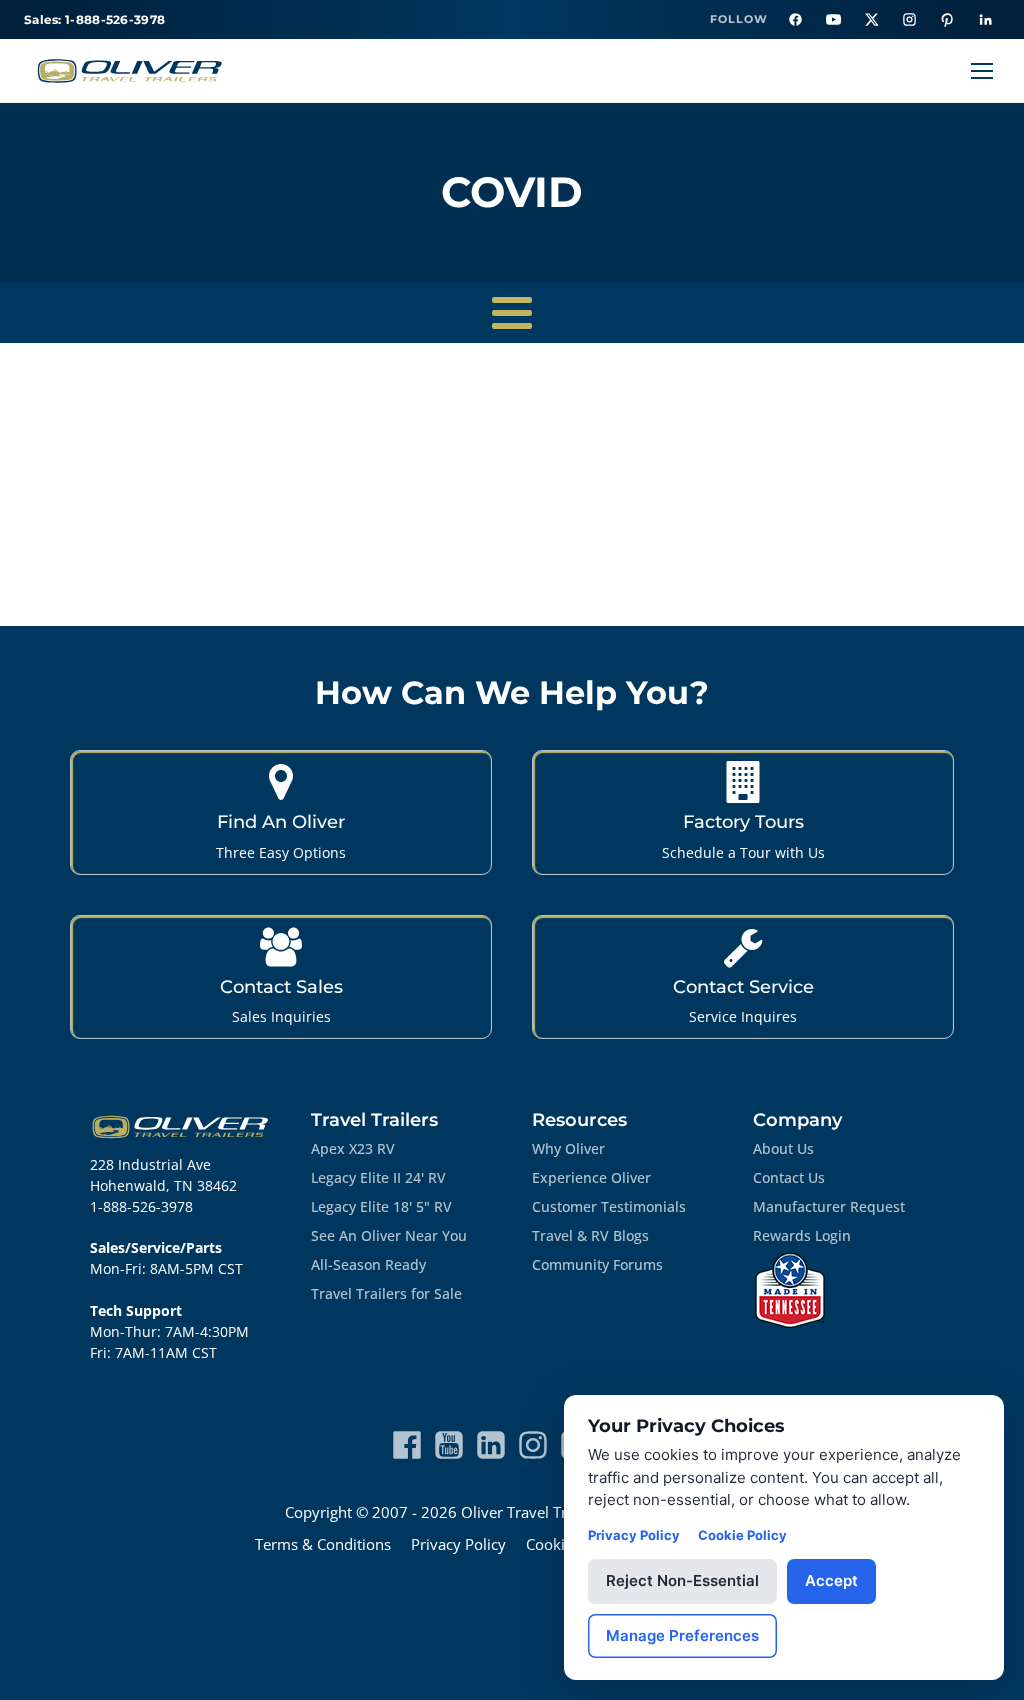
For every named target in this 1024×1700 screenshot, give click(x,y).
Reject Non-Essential (682, 1580)
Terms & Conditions (323, 1544)
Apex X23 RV (353, 1148)
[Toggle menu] (982, 71)
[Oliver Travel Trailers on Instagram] (909, 20)
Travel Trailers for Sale (386, 1293)
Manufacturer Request (829, 1206)
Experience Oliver (591, 1177)
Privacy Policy (458, 1544)
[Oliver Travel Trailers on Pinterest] (947, 20)
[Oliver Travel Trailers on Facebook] (795, 20)
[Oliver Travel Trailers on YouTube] (833, 20)
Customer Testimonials (609, 1206)
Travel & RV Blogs (590, 1235)
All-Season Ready (368, 1264)
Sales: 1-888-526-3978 (94, 19)
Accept (831, 1580)
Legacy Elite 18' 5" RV (381, 1206)
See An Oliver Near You (389, 1235)
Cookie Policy (742, 1535)
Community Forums (597, 1264)
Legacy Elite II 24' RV (378, 1177)
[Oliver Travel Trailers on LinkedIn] (985, 20)
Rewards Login (802, 1235)
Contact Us (789, 1177)
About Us (783, 1148)
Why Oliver (568, 1148)
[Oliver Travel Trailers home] (130, 71)
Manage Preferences (682, 1635)
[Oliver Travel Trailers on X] (871, 20)
